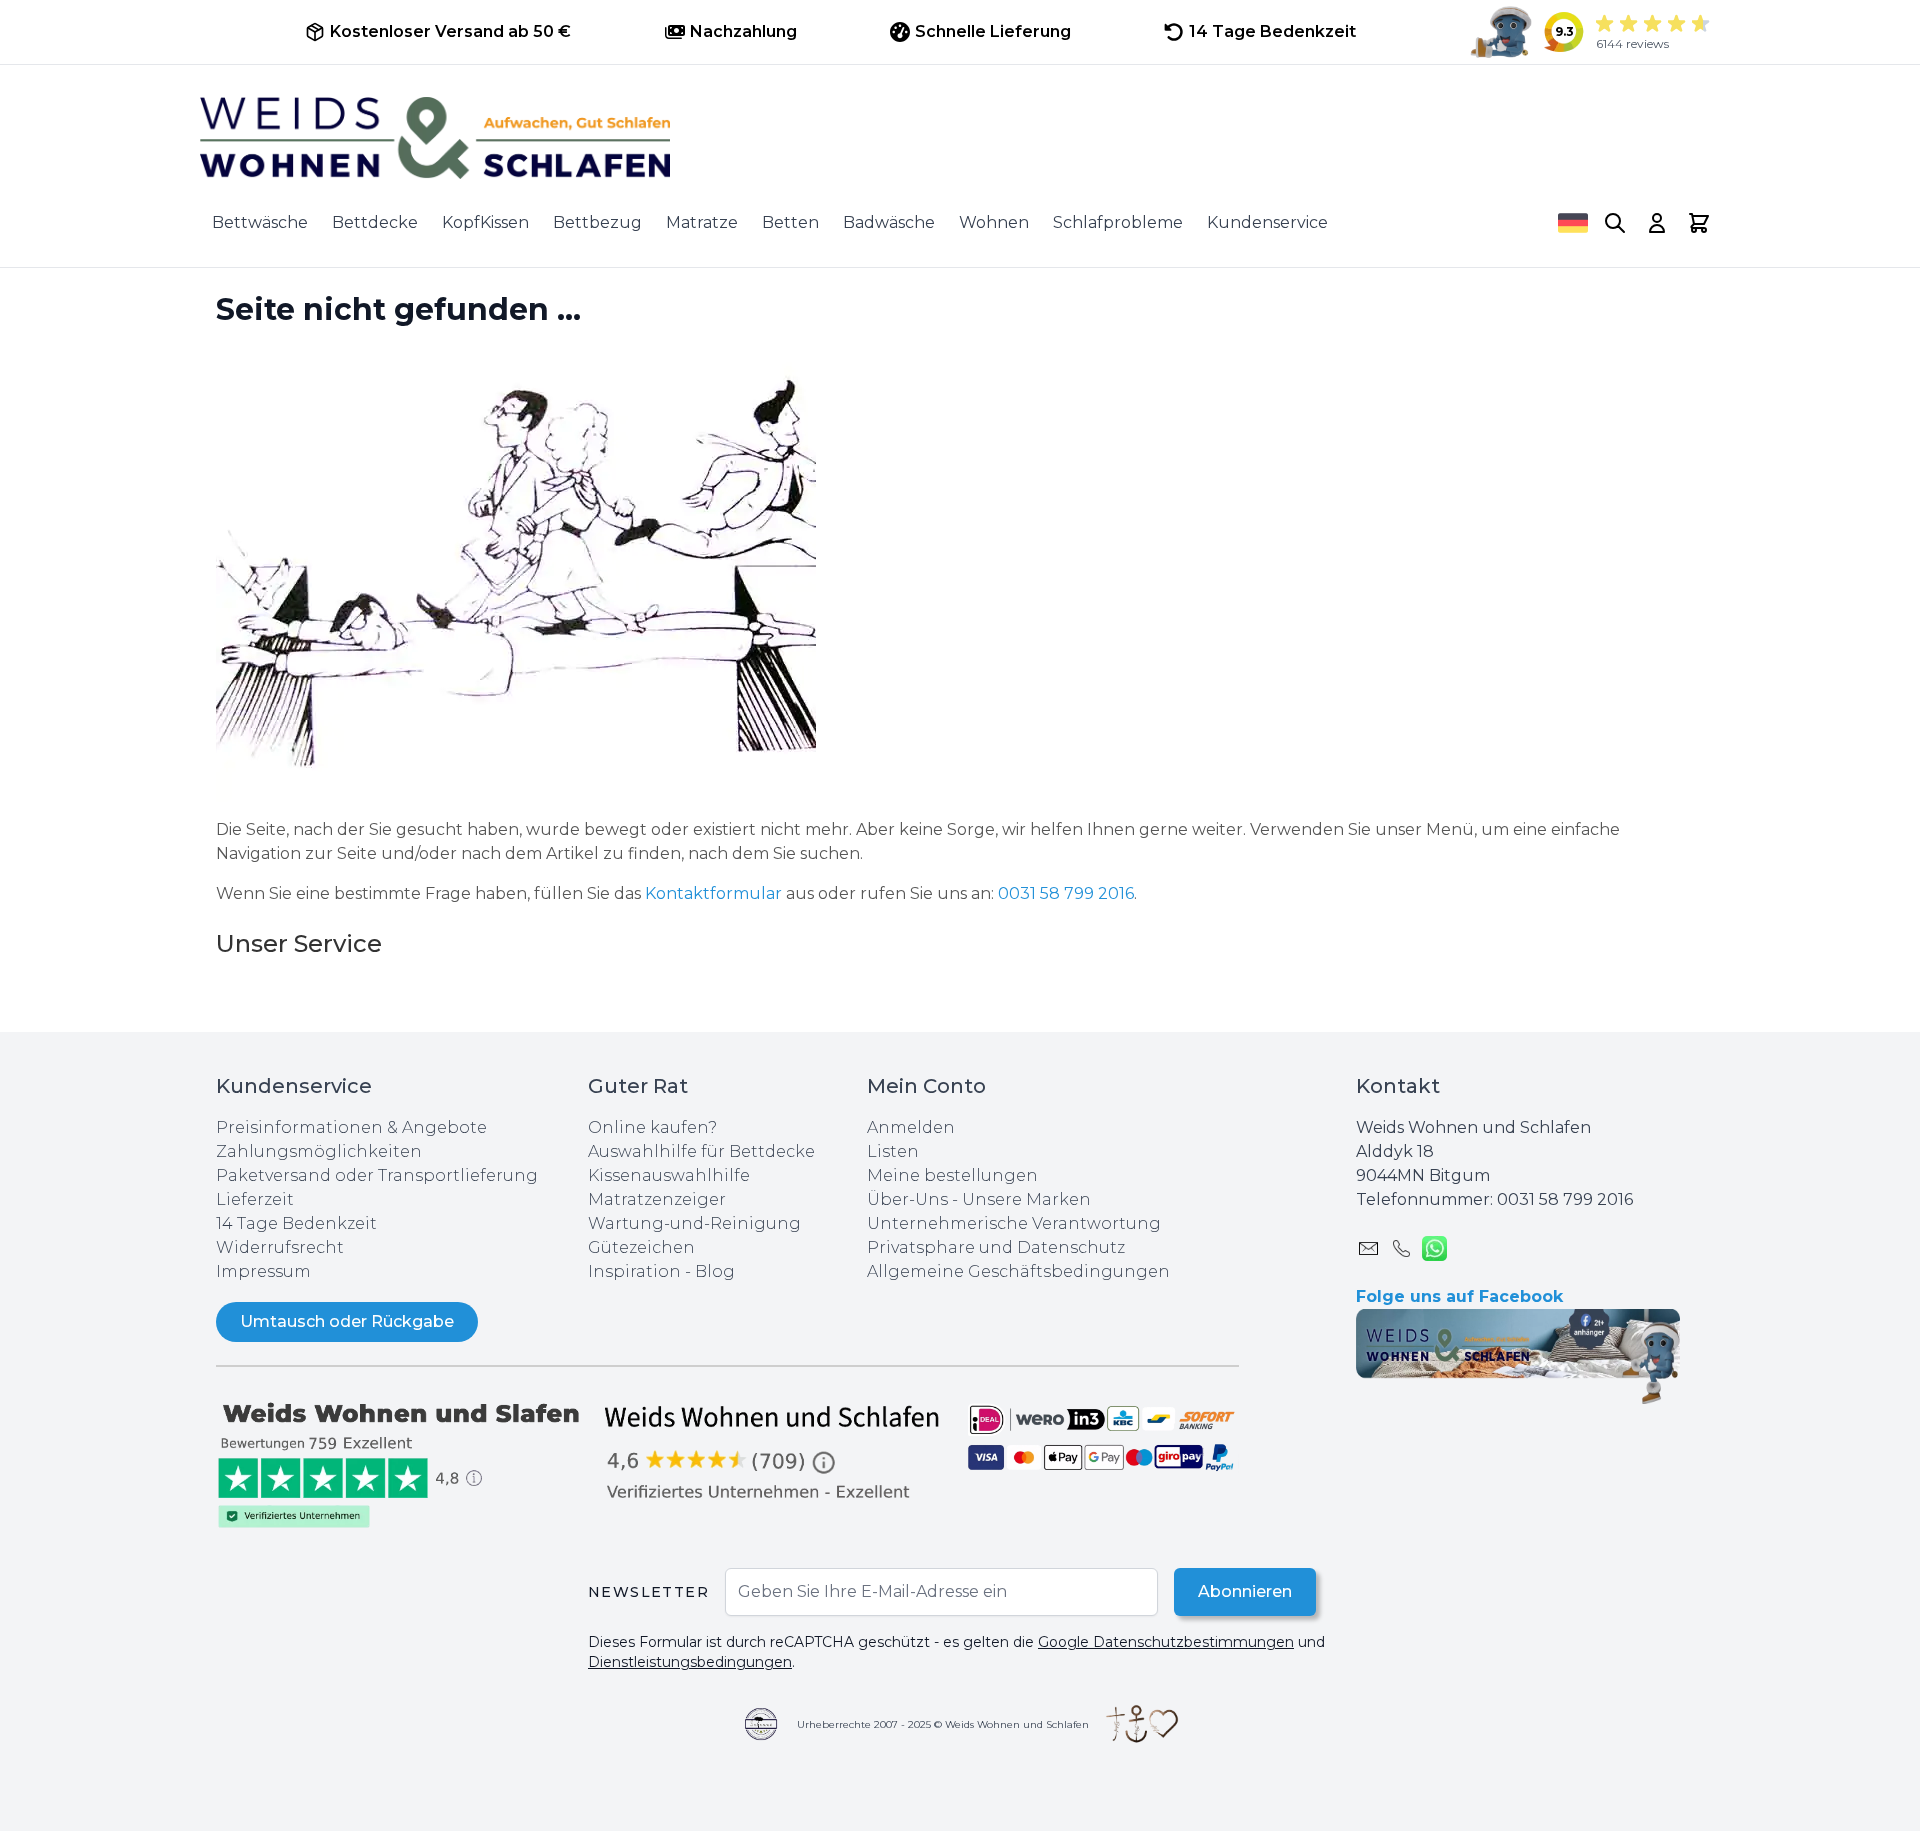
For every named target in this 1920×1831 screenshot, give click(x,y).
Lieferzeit (255, 1199)
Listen (893, 1151)
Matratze (702, 222)
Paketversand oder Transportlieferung (377, 1175)
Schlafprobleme (1118, 222)
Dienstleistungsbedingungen (690, 1662)
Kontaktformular (715, 893)
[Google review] (774, 1451)
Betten (790, 222)
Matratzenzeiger (657, 1199)
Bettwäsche (260, 222)
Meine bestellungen (952, 1175)
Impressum (263, 1271)
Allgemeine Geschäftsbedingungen (1018, 1271)
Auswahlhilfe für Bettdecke (701, 1151)
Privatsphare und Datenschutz (996, 1247)
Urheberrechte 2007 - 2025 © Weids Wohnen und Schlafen (943, 1724)
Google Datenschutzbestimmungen (1166, 1642)
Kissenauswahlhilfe (669, 1175)
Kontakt (1398, 1086)
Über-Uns (907, 1199)
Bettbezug (597, 222)
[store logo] (960, 138)
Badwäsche (889, 222)
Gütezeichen (641, 1247)
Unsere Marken (1026, 1199)
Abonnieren (1245, 1591)
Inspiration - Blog (661, 1271)
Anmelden (911, 1127)
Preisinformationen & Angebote (351, 1127)
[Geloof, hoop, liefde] (1142, 1724)
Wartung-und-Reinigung (694, 1223)
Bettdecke (375, 222)
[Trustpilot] (402, 1463)
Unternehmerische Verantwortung (1014, 1223)
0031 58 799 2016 (1066, 893)
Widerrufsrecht (280, 1247)
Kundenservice (1267, 222)
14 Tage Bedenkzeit (296, 1223)
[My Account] (1657, 223)
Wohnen (994, 222)
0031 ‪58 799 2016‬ (1565, 1199)
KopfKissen (485, 222)
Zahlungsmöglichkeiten (319, 1151)
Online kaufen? (652, 1127)
